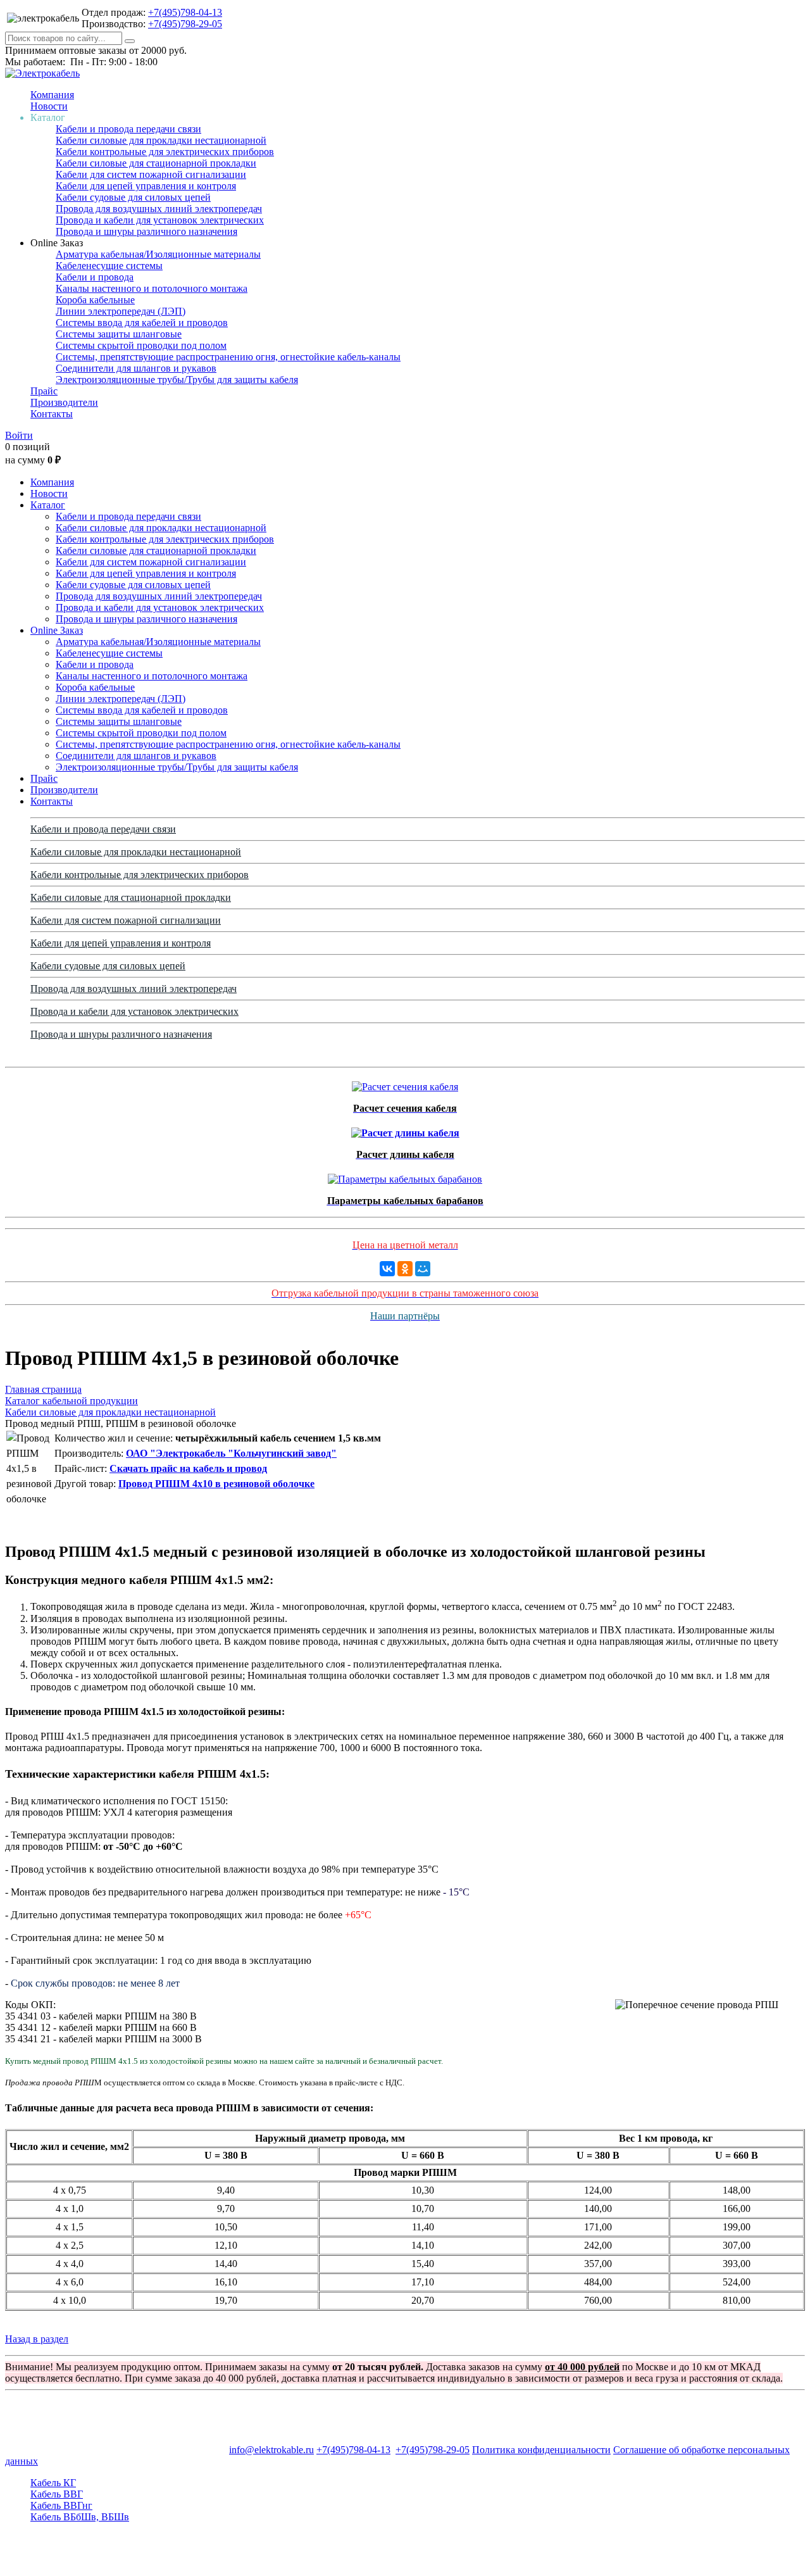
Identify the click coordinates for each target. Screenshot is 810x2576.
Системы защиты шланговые (119, 334)
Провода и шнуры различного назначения (146, 231)
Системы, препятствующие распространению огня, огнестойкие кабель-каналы (228, 357)
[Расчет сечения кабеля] (405, 1084)
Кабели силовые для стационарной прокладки (156, 163)
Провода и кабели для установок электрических (160, 220)
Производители (64, 402)
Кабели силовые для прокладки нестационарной (161, 140)
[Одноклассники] (405, 1269)
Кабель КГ (53, 2483)
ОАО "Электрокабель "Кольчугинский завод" (231, 1453)
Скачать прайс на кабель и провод (188, 1468)
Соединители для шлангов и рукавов (136, 368)
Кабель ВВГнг (61, 2505)
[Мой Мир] (423, 1269)
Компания (52, 95)
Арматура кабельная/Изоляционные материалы (158, 254)
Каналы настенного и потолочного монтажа (152, 288)
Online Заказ (57, 630)
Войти (19, 435)
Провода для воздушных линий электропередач (159, 209)
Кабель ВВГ (57, 2494)
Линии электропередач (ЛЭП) (121, 311)
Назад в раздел (37, 2339)
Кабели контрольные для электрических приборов (165, 152)
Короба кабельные (95, 300)
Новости (49, 106)
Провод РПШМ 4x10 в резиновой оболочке (216, 1484)
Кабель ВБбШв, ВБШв (80, 2517)
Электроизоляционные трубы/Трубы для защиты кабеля (177, 380)
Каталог (48, 505)
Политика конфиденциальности (541, 2450)
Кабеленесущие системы (109, 266)
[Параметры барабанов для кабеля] (405, 1176)
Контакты (52, 414)
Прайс (44, 391)
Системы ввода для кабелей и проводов (142, 323)
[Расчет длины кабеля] (405, 1130)
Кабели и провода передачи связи (128, 129)
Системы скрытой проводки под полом (141, 345)
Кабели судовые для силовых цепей (133, 197)
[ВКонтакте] (387, 1269)
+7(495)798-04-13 (185, 12)
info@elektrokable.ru (271, 2450)
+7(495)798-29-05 (185, 24)
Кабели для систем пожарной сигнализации (151, 174)
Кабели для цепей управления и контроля (146, 186)
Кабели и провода (95, 277)
